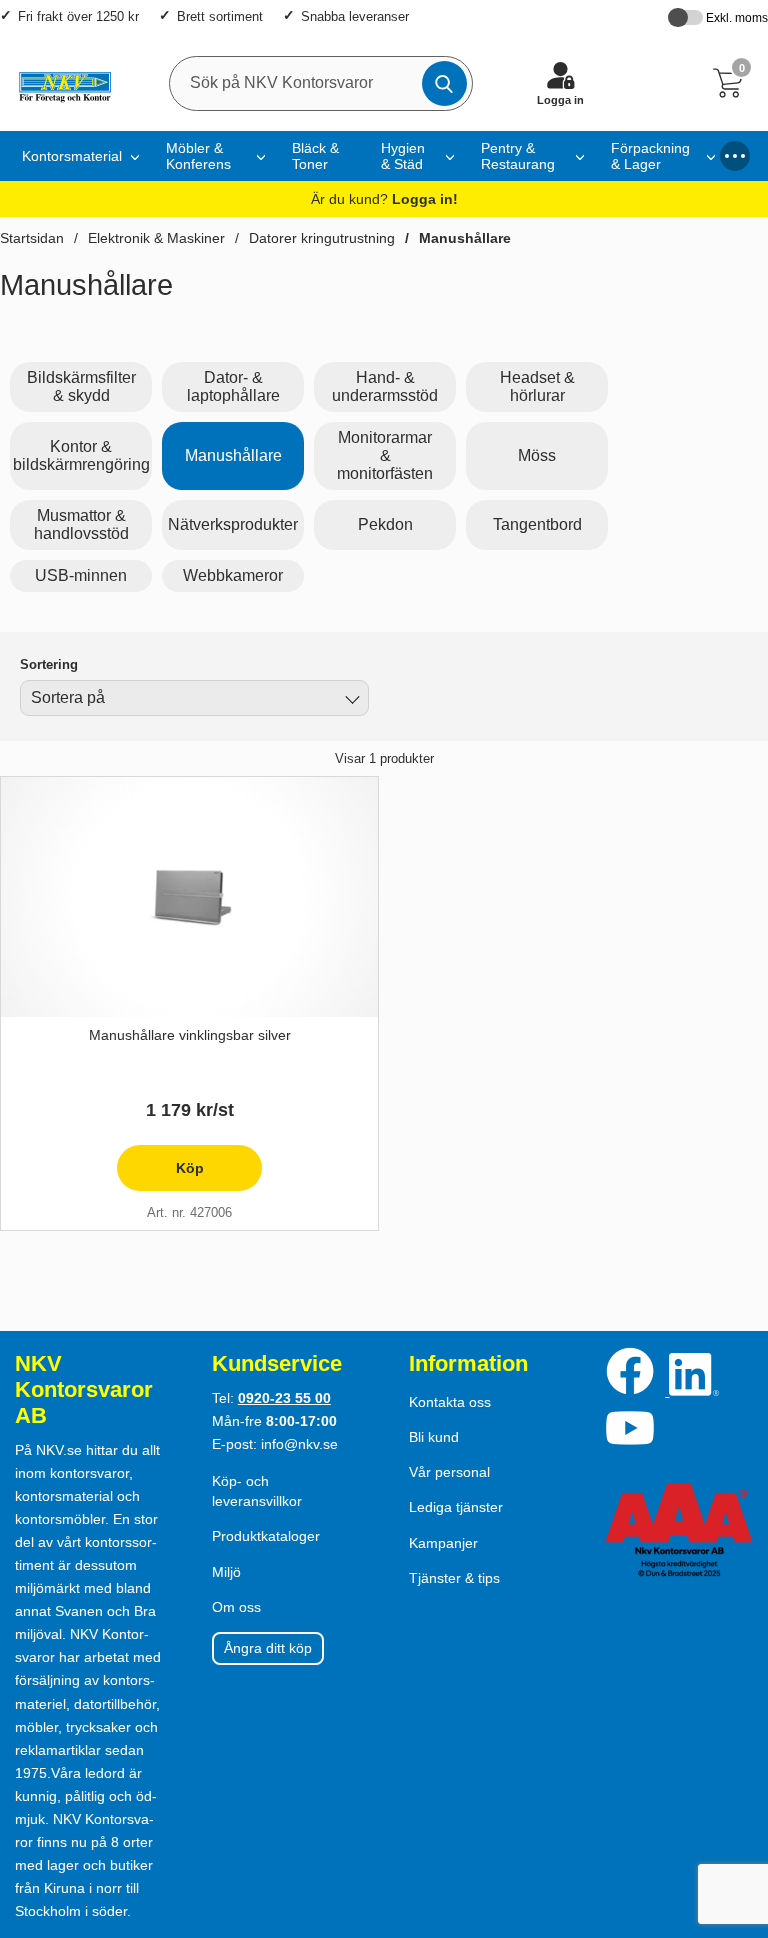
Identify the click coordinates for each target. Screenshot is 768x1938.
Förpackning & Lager (650, 156)
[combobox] (194, 698)
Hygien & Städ (403, 156)
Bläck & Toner (315, 156)
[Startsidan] (60, 83)
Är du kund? (384, 199)
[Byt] (350, 701)
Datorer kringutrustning (322, 238)
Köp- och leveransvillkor (257, 1491)
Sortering (49, 664)
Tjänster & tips (454, 1578)
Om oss (236, 1607)
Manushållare (465, 238)
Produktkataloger (266, 1536)
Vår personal (449, 1472)
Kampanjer (443, 1543)
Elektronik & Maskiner (156, 238)
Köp (160, 1175)
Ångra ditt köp (268, 1648)
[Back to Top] (733, 1808)
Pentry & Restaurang (518, 156)
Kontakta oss (450, 1402)
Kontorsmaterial (72, 156)
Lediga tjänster (456, 1507)
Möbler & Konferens (198, 156)
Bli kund (434, 1437)
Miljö (226, 1572)
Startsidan (32, 238)
